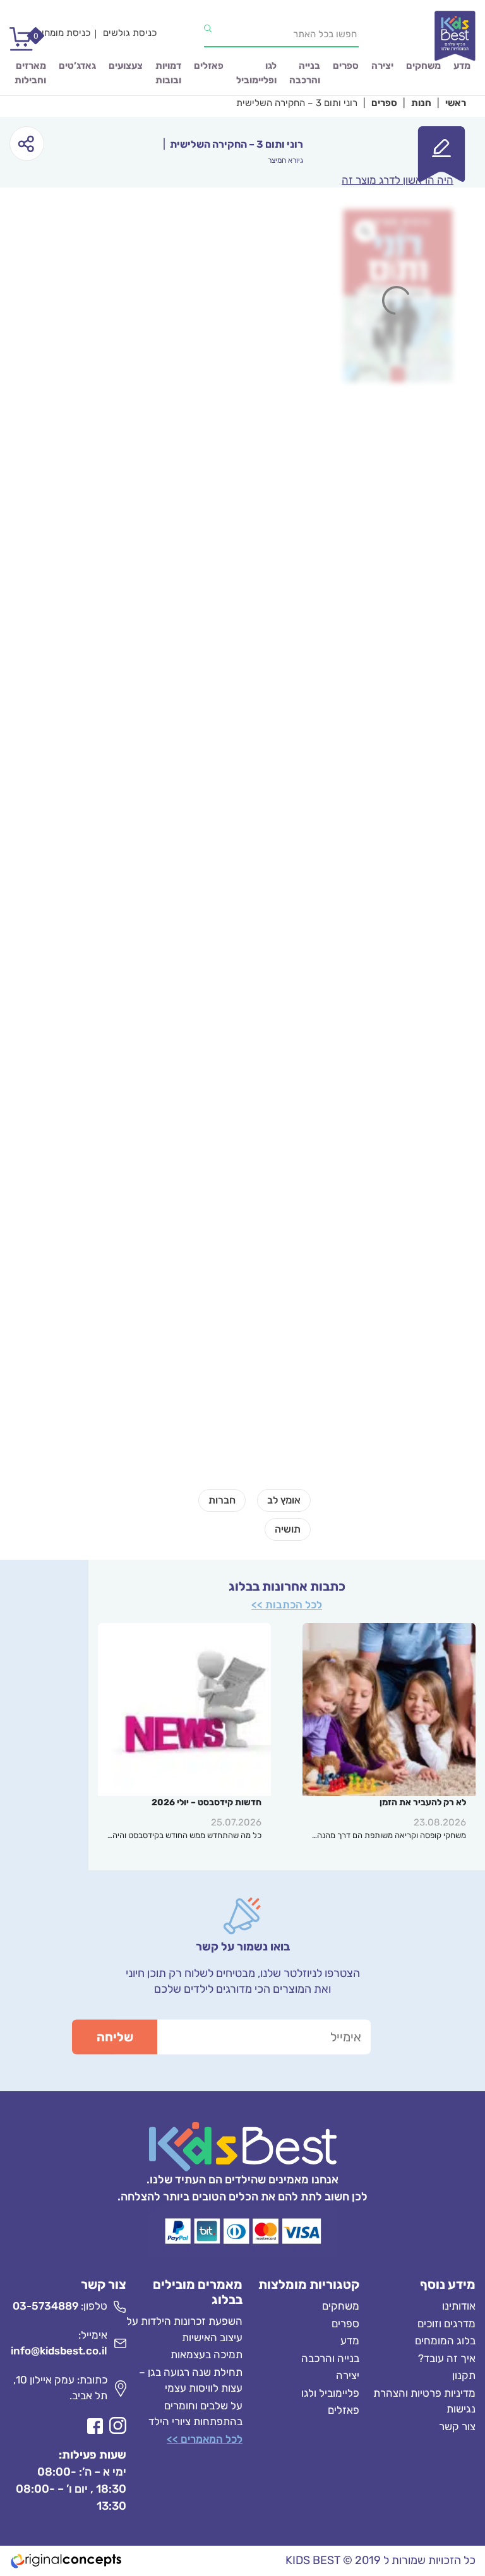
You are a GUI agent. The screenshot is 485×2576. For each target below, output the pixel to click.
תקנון (464, 2376)
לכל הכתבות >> (287, 1605)
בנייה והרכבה (305, 73)
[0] (16, 44)
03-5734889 (45, 2306)
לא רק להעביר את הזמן (423, 1802)
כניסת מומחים (63, 33)
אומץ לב (284, 1500)
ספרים (346, 66)
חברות (222, 1500)
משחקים (423, 66)
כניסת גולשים (130, 33)
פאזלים (209, 66)
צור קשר (457, 2426)
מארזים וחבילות (30, 73)
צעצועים (126, 66)
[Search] (208, 28)
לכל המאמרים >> (205, 2439)
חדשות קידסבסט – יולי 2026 (207, 1802)
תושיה (288, 1529)
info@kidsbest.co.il (59, 2351)
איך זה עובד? (447, 2358)
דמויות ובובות (168, 73)
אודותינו (459, 2306)
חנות (421, 103)
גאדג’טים (77, 66)
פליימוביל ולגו (330, 2393)
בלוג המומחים (445, 2341)
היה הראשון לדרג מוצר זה (398, 180)
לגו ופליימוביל (256, 73)
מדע (462, 66)
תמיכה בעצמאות (207, 2355)
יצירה (382, 66)
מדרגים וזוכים (446, 2324)
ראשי (456, 103)
